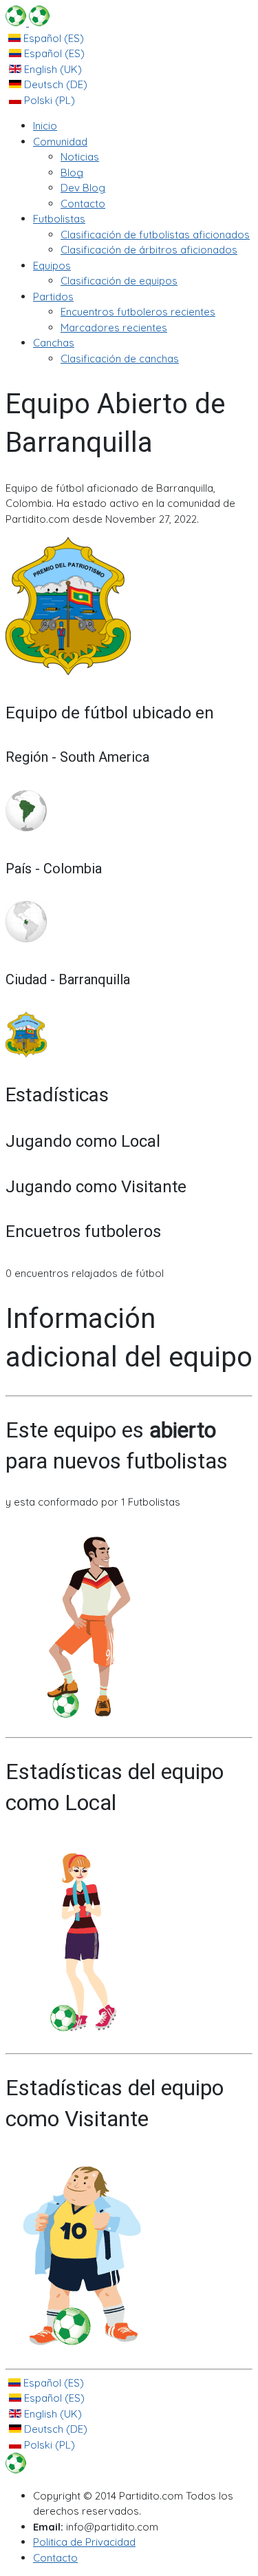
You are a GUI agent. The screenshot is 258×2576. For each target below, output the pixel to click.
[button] (60, 142)
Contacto (55, 2558)
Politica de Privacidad (84, 2542)
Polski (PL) (48, 100)
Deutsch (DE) (54, 84)
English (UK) (52, 69)
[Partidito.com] (28, 22)
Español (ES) (52, 38)
